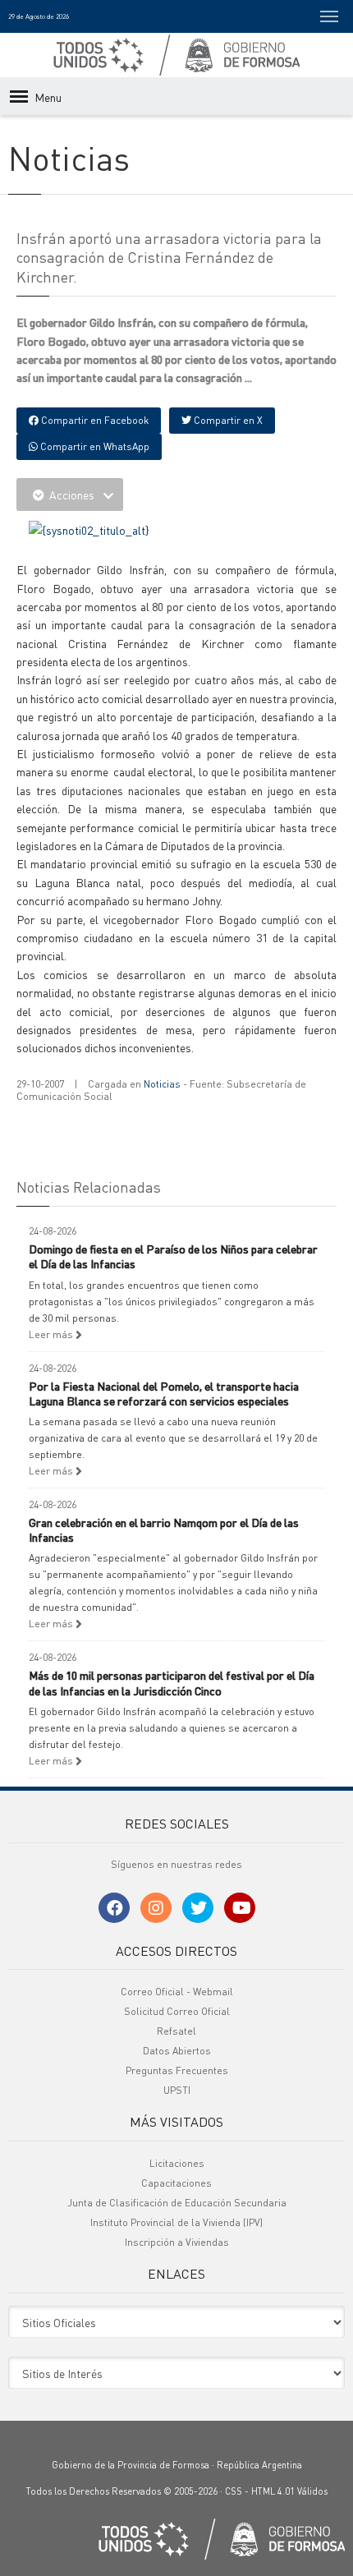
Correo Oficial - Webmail (177, 1992)
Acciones (72, 494)
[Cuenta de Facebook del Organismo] (114, 1908)
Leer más (52, 1334)
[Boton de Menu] (329, 16)
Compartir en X (227, 420)
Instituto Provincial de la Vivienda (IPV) (176, 2222)
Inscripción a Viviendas (177, 2242)
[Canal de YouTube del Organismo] (240, 1908)
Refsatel (176, 2031)
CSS (234, 2491)
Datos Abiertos (177, 2051)
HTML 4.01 (273, 2491)
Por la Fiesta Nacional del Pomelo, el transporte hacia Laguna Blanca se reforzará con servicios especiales (164, 1393)
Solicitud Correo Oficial (177, 2011)
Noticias (162, 1084)
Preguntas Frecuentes (177, 2070)
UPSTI (177, 2090)
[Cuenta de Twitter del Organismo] (198, 1908)
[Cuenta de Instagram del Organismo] (156, 1908)
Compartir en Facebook (94, 420)
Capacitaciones (176, 2183)
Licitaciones (177, 2163)
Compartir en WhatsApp (94, 446)
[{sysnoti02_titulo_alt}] (89, 528)
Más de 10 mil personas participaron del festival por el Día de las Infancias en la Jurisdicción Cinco (172, 1682)
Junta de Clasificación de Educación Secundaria (177, 2203)
